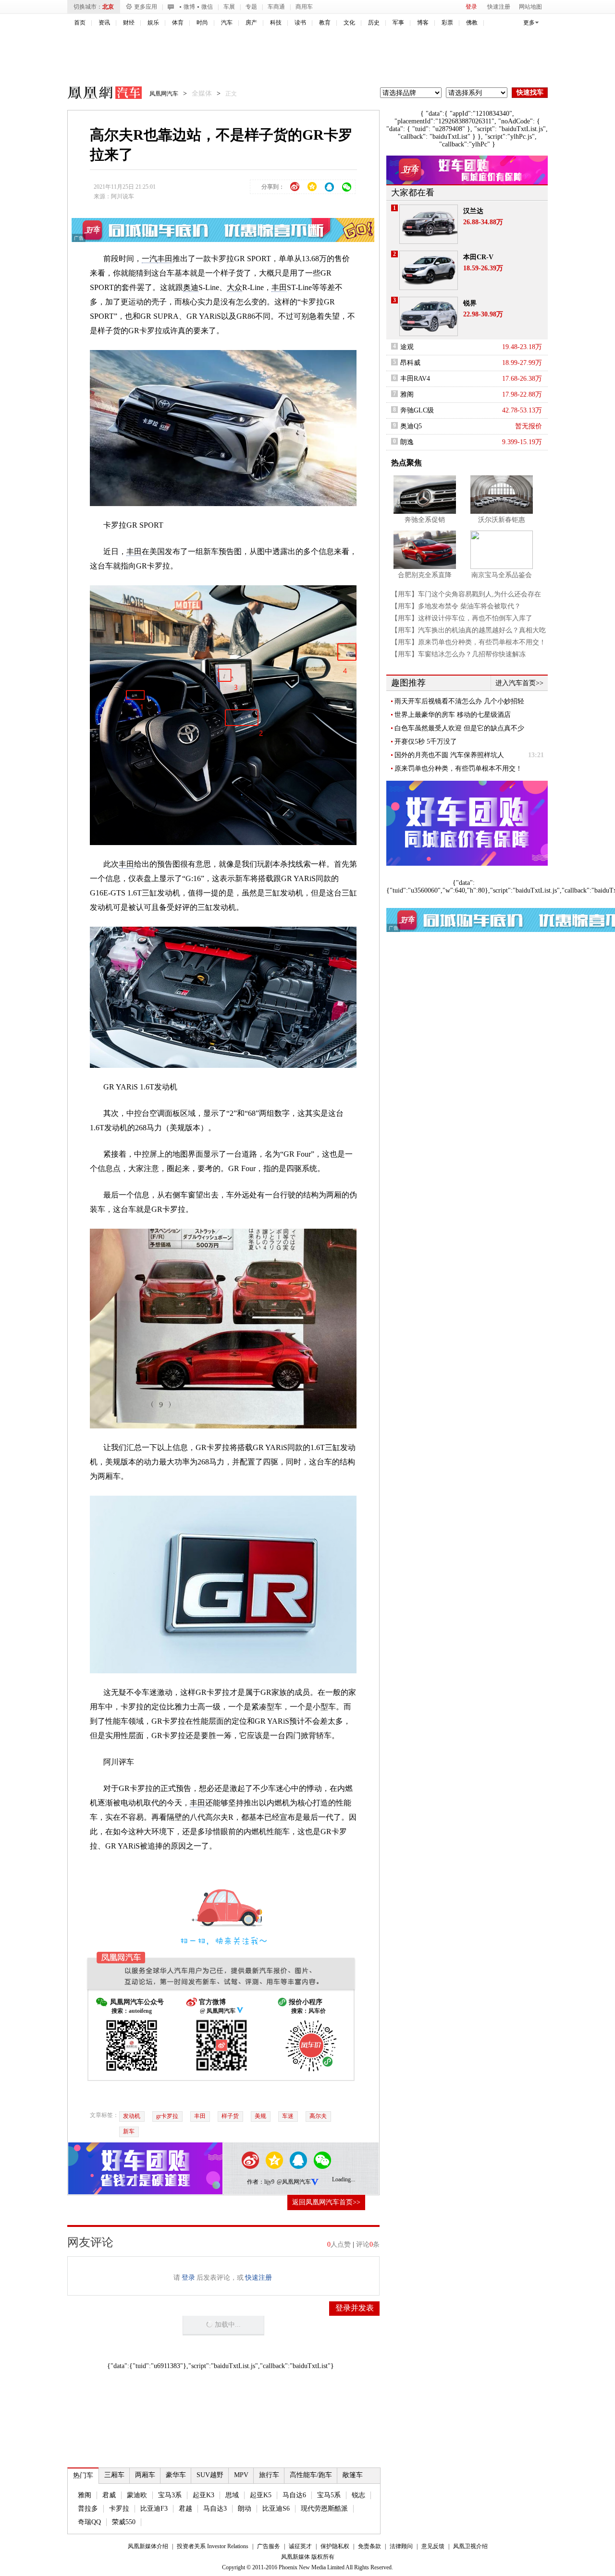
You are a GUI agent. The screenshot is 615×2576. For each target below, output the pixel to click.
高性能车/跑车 (311, 2475)
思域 (232, 2495)
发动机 (132, 2116)
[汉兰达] (429, 224)
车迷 (288, 2116)
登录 (471, 7)
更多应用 (146, 7)
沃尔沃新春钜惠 (502, 520)
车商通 (276, 7)
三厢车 (114, 2475)
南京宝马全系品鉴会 (502, 575)
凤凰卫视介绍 (470, 2546)
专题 (251, 7)
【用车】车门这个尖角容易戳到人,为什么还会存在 (466, 594)
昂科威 (410, 363)
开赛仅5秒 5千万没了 (426, 742)
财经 (129, 23)
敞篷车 (353, 2475)
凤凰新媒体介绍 (148, 2546)
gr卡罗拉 (167, 2116)
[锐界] (429, 316)
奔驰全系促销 (425, 520)
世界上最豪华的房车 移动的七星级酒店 (453, 715)
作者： (256, 2182)
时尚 (202, 23)
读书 (300, 23)
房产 (251, 23)
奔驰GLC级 (417, 410)
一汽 (149, 259)
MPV (241, 2475)
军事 (398, 23)
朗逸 (407, 442)
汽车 (227, 23)
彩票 (447, 23)
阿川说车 (123, 196)
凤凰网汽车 (98, 94)
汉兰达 (473, 211)
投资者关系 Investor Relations (213, 2546)
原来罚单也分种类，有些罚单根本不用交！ (458, 768)
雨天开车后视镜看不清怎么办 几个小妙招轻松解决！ (459, 701)
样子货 (230, 2116)
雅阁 (85, 2495)
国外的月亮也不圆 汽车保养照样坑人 (449, 755)
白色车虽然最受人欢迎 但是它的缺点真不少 (459, 728)
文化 (349, 23)
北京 (108, 7)
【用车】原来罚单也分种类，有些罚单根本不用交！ (468, 642)
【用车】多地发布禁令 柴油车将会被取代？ (456, 606)
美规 (260, 2116)
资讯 (104, 23)
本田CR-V (478, 257)
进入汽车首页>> (519, 683)
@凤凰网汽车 (294, 2182)
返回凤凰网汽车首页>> (326, 2202)
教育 (325, 23)
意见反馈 (433, 2546)
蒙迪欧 (137, 2495)
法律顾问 (401, 2546)
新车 (129, 2131)
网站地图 (530, 7)
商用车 (304, 7)
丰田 (165, 259)
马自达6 (294, 2495)
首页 (80, 23)
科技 (276, 23)
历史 (374, 23)
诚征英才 (300, 2546)
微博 (189, 7)
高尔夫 (318, 2116)
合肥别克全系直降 (425, 575)
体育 (178, 23)
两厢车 (145, 2475)
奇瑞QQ (89, 2522)
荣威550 (124, 2522)
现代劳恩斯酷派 (324, 2509)
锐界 (470, 303)
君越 (185, 2509)
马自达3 (215, 2509)
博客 (423, 23)
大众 (234, 287)
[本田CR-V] (429, 270)
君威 (109, 2495)
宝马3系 (170, 2495)
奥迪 (191, 287)
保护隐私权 (335, 2546)
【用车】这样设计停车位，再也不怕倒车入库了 (462, 618)
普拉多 (88, 2509)
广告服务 (269, 2546)
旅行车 (269, 2475)
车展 (229, 7)
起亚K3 (203, 2495)
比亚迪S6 (276, 2509)
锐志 (358, 2495)
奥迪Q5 (411, 426)
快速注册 (499, 7)
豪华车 (176, 2475)
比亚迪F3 (154, 2509)
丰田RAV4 (415, 379)
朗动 (245, 2509)
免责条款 (369, 2546)
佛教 (472, 23)
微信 (207, 7)
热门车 (83, 2475)
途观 (407, 347)
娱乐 (153, 23)
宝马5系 (329, 2495)
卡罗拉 (119, 2509)
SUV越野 (210, 2475)
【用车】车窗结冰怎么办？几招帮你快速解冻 (458, 654)
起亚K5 (261, 2495)
